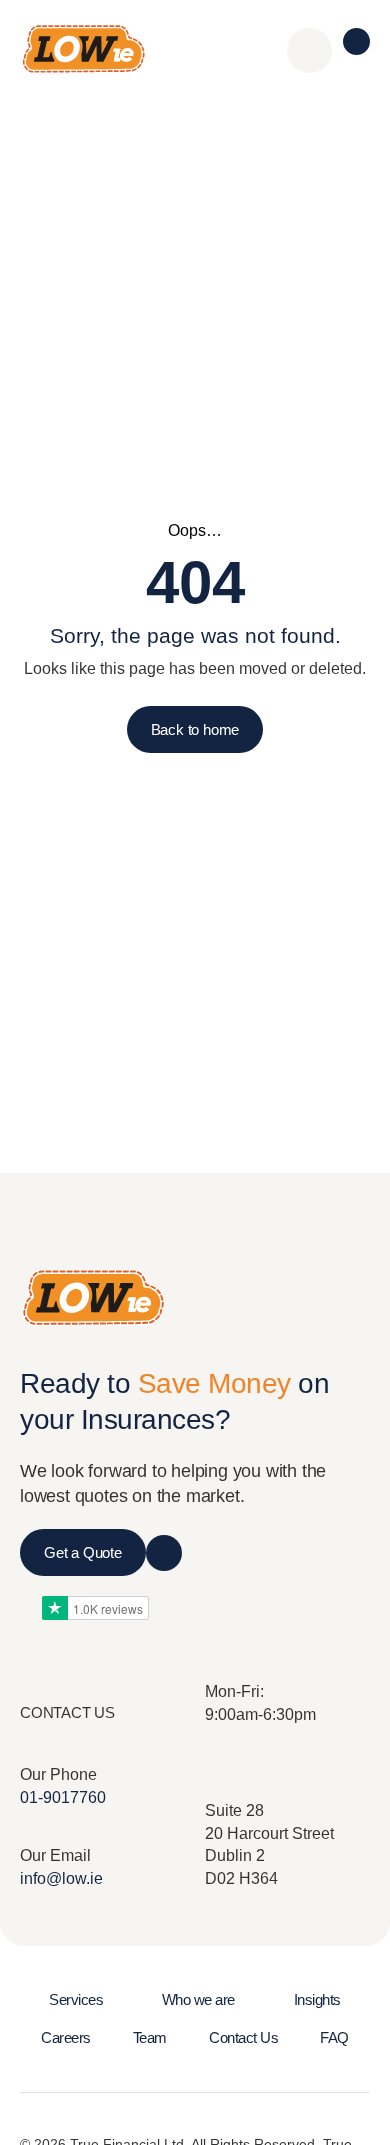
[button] (356, 41)
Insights (317, 1999)
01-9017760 (63, 1797)
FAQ (334, 2037)
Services (76, 1999)
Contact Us (243, 2037)
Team (150, 2037)
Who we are (198, 1999)
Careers (66, 2037)
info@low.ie (61, 1878)
